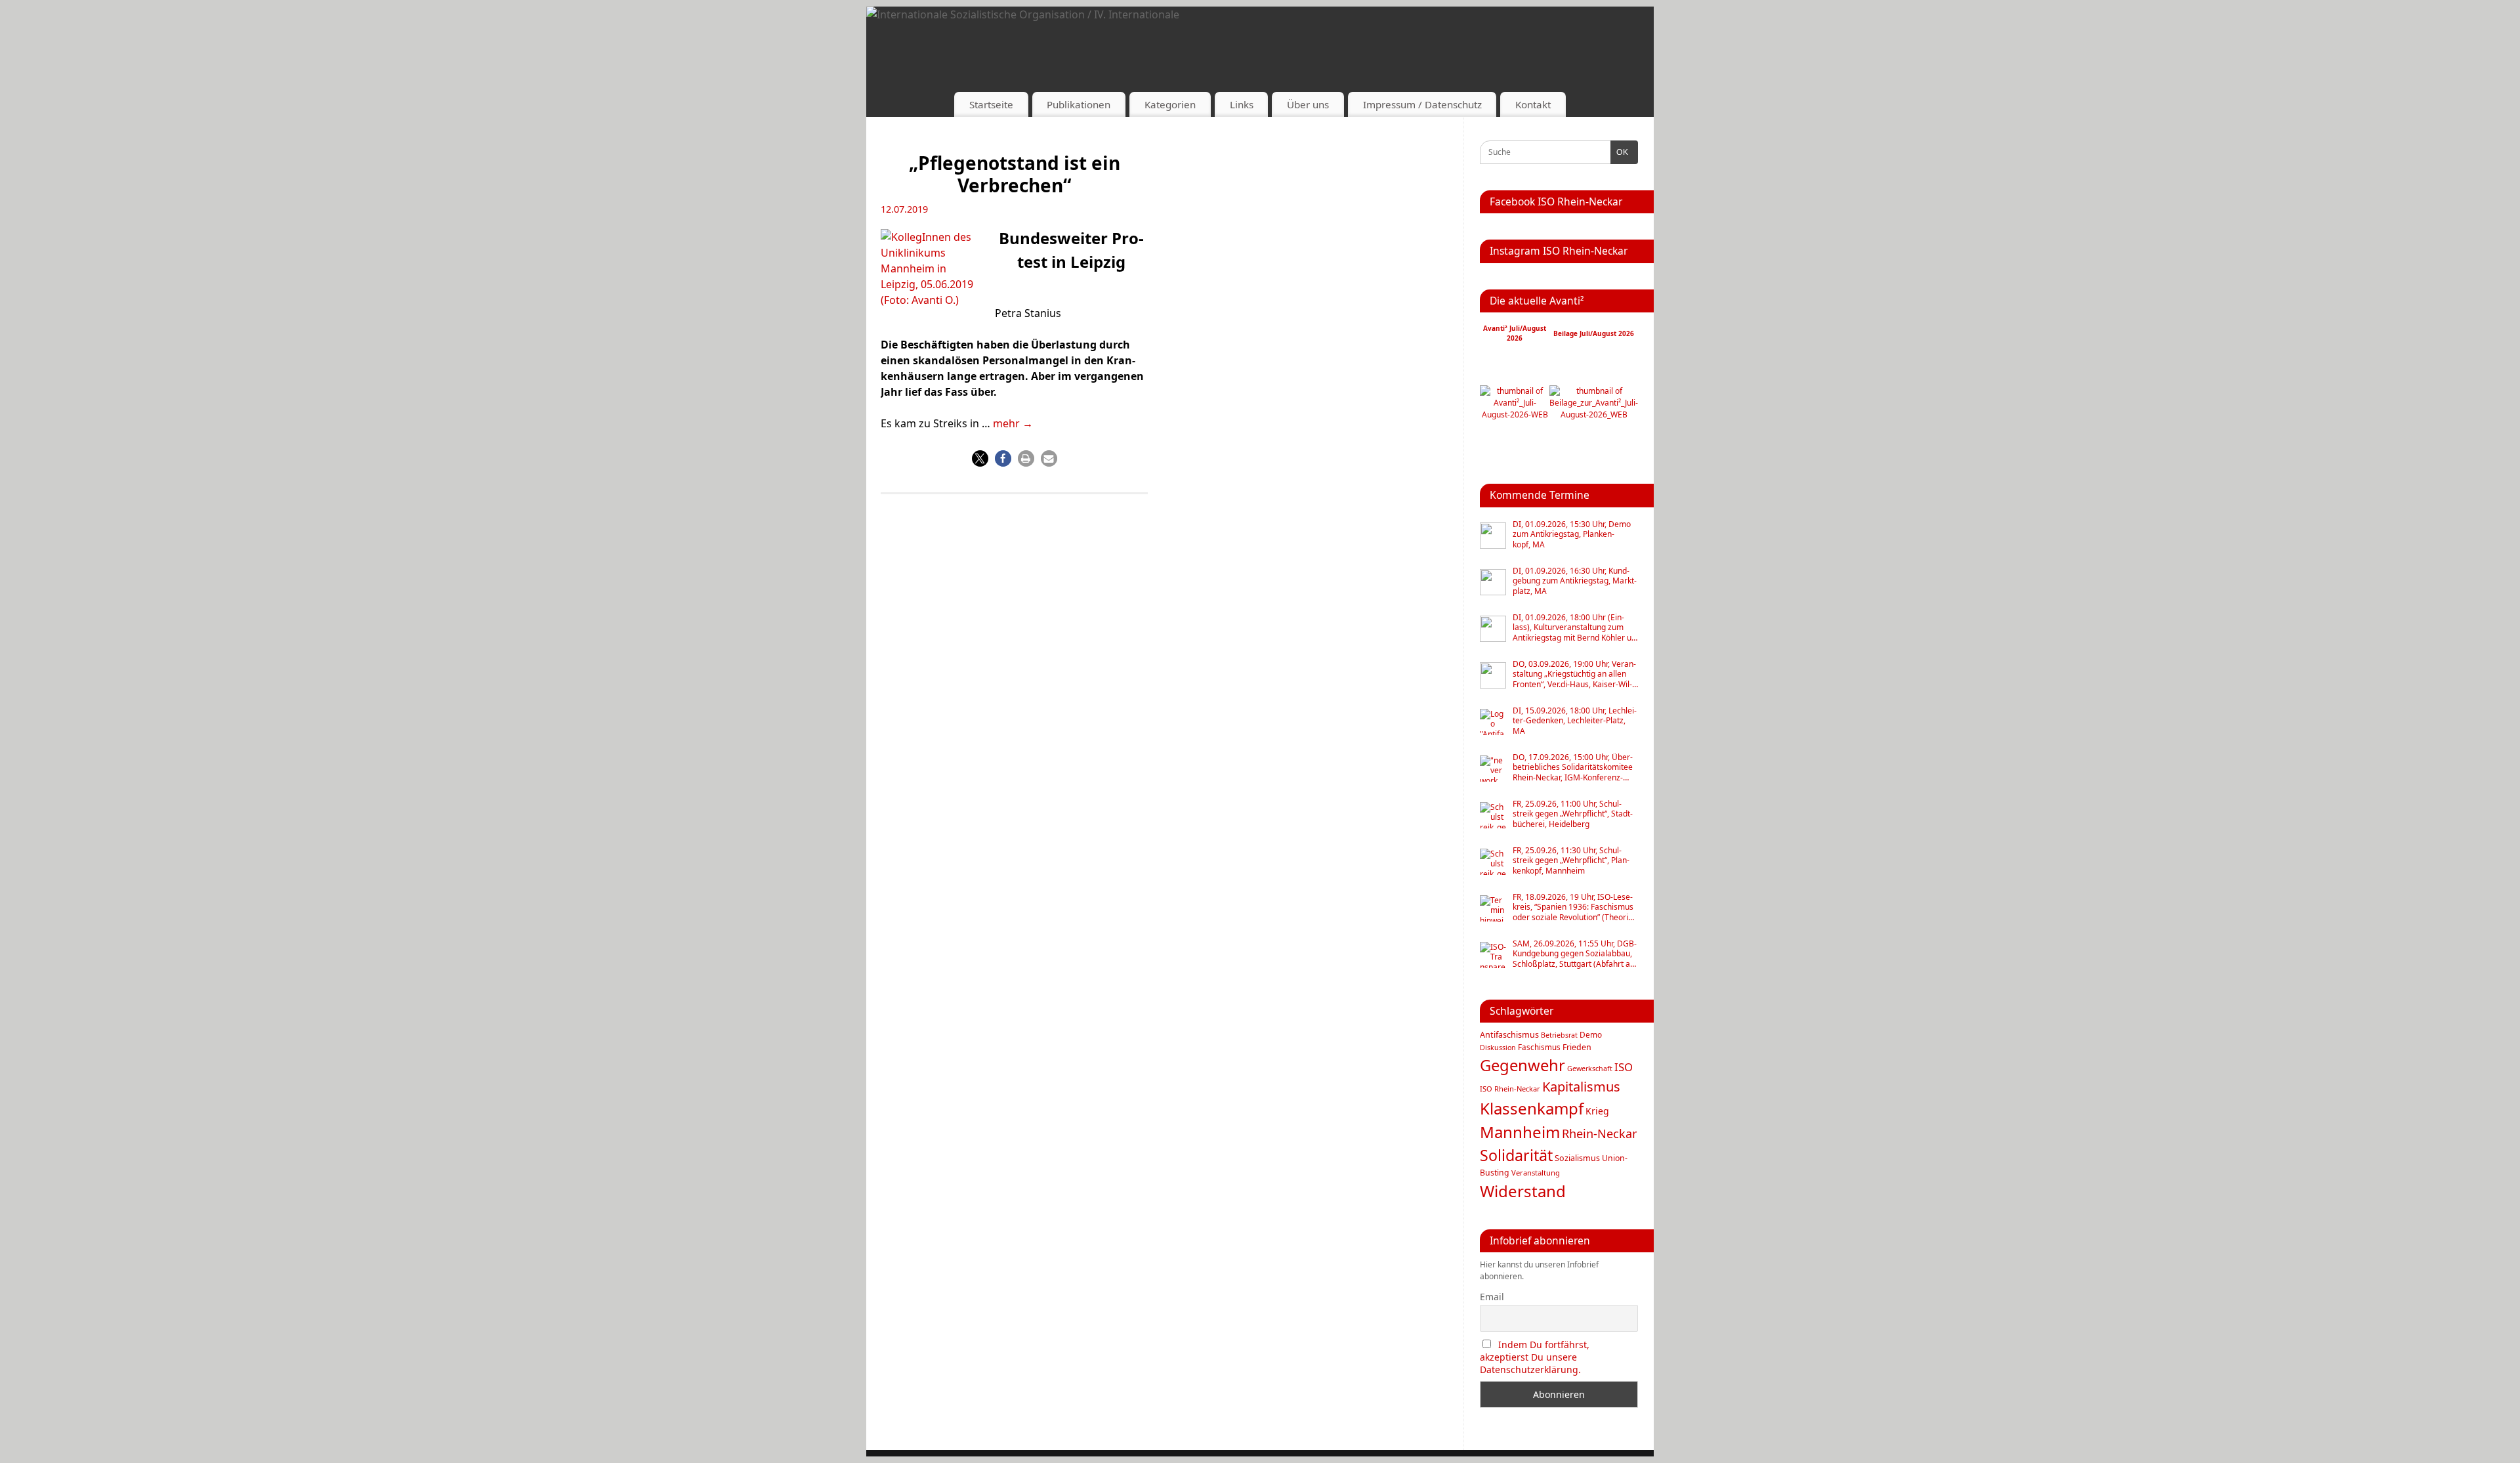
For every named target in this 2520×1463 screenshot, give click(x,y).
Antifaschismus (1509, 1035)
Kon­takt (1533, 104)
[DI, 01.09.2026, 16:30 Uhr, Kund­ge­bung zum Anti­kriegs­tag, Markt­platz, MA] (1493, 582)
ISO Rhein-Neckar (1510, 1089)
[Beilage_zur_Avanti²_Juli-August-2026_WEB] (1594, 414)
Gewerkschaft (1590, 1069)
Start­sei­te (991, 104)
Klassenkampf (1532, 1108)
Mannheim (1520, 1132)
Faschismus (1539, 1047)
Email (1492, 1297)
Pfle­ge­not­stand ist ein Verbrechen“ (1015, 174)
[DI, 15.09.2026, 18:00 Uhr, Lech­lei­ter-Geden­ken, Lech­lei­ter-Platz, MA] (1493, 722)
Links (1242, 104)
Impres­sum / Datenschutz (1422, 104)
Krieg (1597, 1111)
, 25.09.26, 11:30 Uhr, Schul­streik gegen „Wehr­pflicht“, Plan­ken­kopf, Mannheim (1571, 861)
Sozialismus (1577, 1158)
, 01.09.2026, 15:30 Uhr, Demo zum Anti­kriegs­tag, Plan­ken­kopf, (1572, 535)
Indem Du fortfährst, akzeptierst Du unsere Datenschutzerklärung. (1535, 1357)
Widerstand (1523, 1191)
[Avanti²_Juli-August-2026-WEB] (1515, 414)
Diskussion (1498, 1048)
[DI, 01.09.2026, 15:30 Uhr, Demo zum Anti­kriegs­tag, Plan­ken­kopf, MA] (1493, 536)
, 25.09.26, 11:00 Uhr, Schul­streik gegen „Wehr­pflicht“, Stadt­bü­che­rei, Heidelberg (1573, 814)
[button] (980, 458)
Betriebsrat (1559, 1035)
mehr (1013, 423)
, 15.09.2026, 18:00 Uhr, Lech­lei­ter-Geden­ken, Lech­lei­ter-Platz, (1575, 721)
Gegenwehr (1522, 1065)
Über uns (1308, 104)
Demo (1591, 1034)
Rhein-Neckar (1599, 1134)
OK (1620, 152)
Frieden (1577, 1047)
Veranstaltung (1536, 1173)
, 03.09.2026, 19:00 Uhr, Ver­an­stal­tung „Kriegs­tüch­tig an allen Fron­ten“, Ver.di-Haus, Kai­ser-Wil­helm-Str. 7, (1574, 674)
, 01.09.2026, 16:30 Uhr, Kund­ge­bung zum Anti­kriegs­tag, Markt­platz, (1575, 581)
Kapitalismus (1581, 1087)
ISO (1624, 1067)
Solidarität (1516, 1155)
